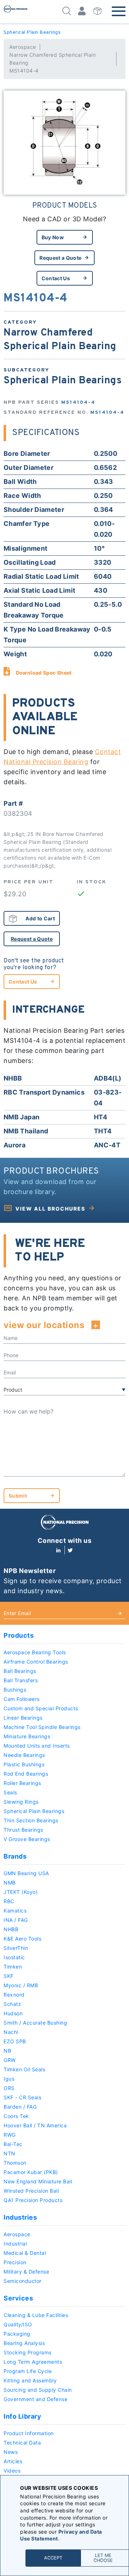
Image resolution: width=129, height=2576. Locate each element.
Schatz (12, 2004)
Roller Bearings (22, 1783)
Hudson (13, 2013)
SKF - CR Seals (22, 2097)
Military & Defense (26, 2272)
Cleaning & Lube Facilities (36, 2315)
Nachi (11, 2032)
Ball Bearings (20, 1671)
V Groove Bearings (27, 1839)
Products (19, 1635)
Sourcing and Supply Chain (38, 2390)
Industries (20, 2217)
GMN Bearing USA (26, 1873)
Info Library (22, 2416)
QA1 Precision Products (33, 2200)
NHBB (11, 1929)
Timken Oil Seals (24, 2069)
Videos (12, 2471)
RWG (10, 2135)
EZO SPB (15, 2041)
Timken (13, 1967)
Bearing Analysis (24, 2343)
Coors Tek (16, 2116)
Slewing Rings (21, 1802)
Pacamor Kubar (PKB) (31, 2172)
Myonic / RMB (21, 1985)
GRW (10, 2060)
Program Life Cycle (28, 2371)
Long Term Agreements (33, 2362)
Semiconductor (23, 2281)
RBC (9, 1901)
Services (18, 2298)
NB (7, 2051)
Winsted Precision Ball (31, 2191)
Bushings (15, 1690)
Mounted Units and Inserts (37, 1746)
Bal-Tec (13, 2144)
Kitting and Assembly (30, 2380)
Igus (9, 2079)
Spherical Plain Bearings (32, 33)
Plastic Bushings (24, 1764)
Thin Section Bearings (31, 1820)
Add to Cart (40, 918)
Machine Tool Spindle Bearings (42, 1727)
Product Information (29, 2433)
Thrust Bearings (23, 1830)
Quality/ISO (18, 2324)
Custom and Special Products (41, 1708)
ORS (9, 2088)
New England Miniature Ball (38, 2181)
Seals (10, 1792)
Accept (53, 2558)
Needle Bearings (24, 1755)
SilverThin (16, 1948)
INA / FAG (16, 1920)
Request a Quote (60, 258)
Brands (15, 1856)
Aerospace (23, 47)
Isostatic (14, 1957)
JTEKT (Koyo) (21, 1892)
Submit (18, 1496)
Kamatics (15, 1911)
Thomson (15, 2163)
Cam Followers (22, 1699)
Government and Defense (35, 2399)
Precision (15, 2262)
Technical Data (22, 2443)
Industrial (15, 2244)
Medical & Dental (25, 2253)
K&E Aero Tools (22, 1939)
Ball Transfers (21, 1680)
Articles (13, 2461)
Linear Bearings (23, 1718)
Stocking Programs (28, 2352)
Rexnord (14, 1995)
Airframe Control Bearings (36, 1662)
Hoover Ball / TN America (35, 2125)
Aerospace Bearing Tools (35, 1652)
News (11, 2452)
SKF (9, 1976)
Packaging (17, 2334)
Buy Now (53, 237)
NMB (10, 1883)
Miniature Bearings (27, 1736)
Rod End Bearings (26, 1774)
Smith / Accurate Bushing (35, 2023)
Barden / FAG (20, 2107)
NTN (9, 2153)
